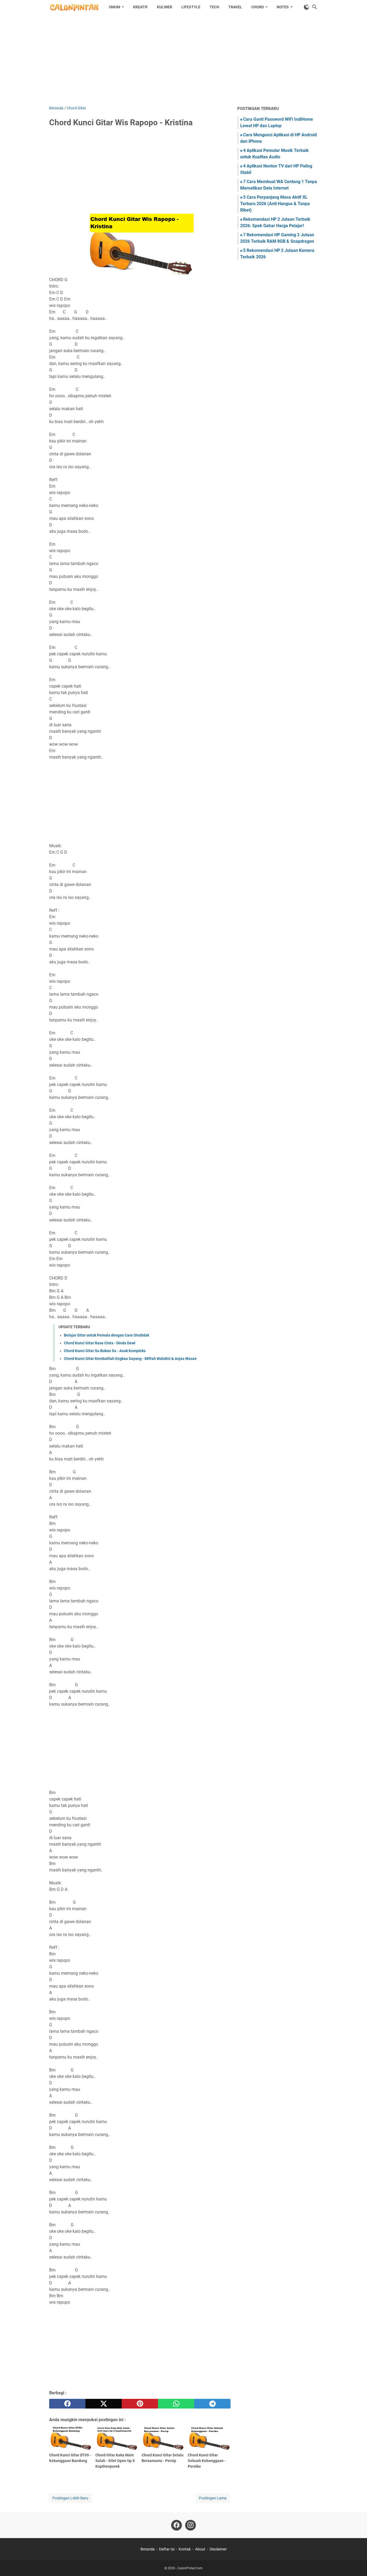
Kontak (185, 2549)
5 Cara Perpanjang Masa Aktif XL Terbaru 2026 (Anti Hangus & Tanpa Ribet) (275, 204)
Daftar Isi (167, 2549)
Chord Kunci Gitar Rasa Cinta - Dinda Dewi (100, 1343)
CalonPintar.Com (190, 2568)
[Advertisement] (183, 60)
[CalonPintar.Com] (74, 7)
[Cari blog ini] (315, 7)
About (200, 2549)
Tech (214, 7)
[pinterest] (140, 2404)
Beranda (148, 2549)
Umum (114, 7)
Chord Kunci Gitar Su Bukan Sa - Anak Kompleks (105, 1351)
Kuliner (165, 7)
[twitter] (104, 2404)
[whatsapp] (176, 2404)
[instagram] (190, 2525)
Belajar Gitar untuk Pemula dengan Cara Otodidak (107, 1335)
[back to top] (356, 2564)
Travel (235, 7)
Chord (258, 7)
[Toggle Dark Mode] (307, 7)
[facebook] (67, 2404)
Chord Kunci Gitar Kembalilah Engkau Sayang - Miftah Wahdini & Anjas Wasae (130, 1359)
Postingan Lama (213, 2498)
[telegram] (212, 2404)
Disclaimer (218, 2549)
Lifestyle (191, 7)
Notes (283, 7)
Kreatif (140, 7)
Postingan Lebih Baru (70, 2498)
